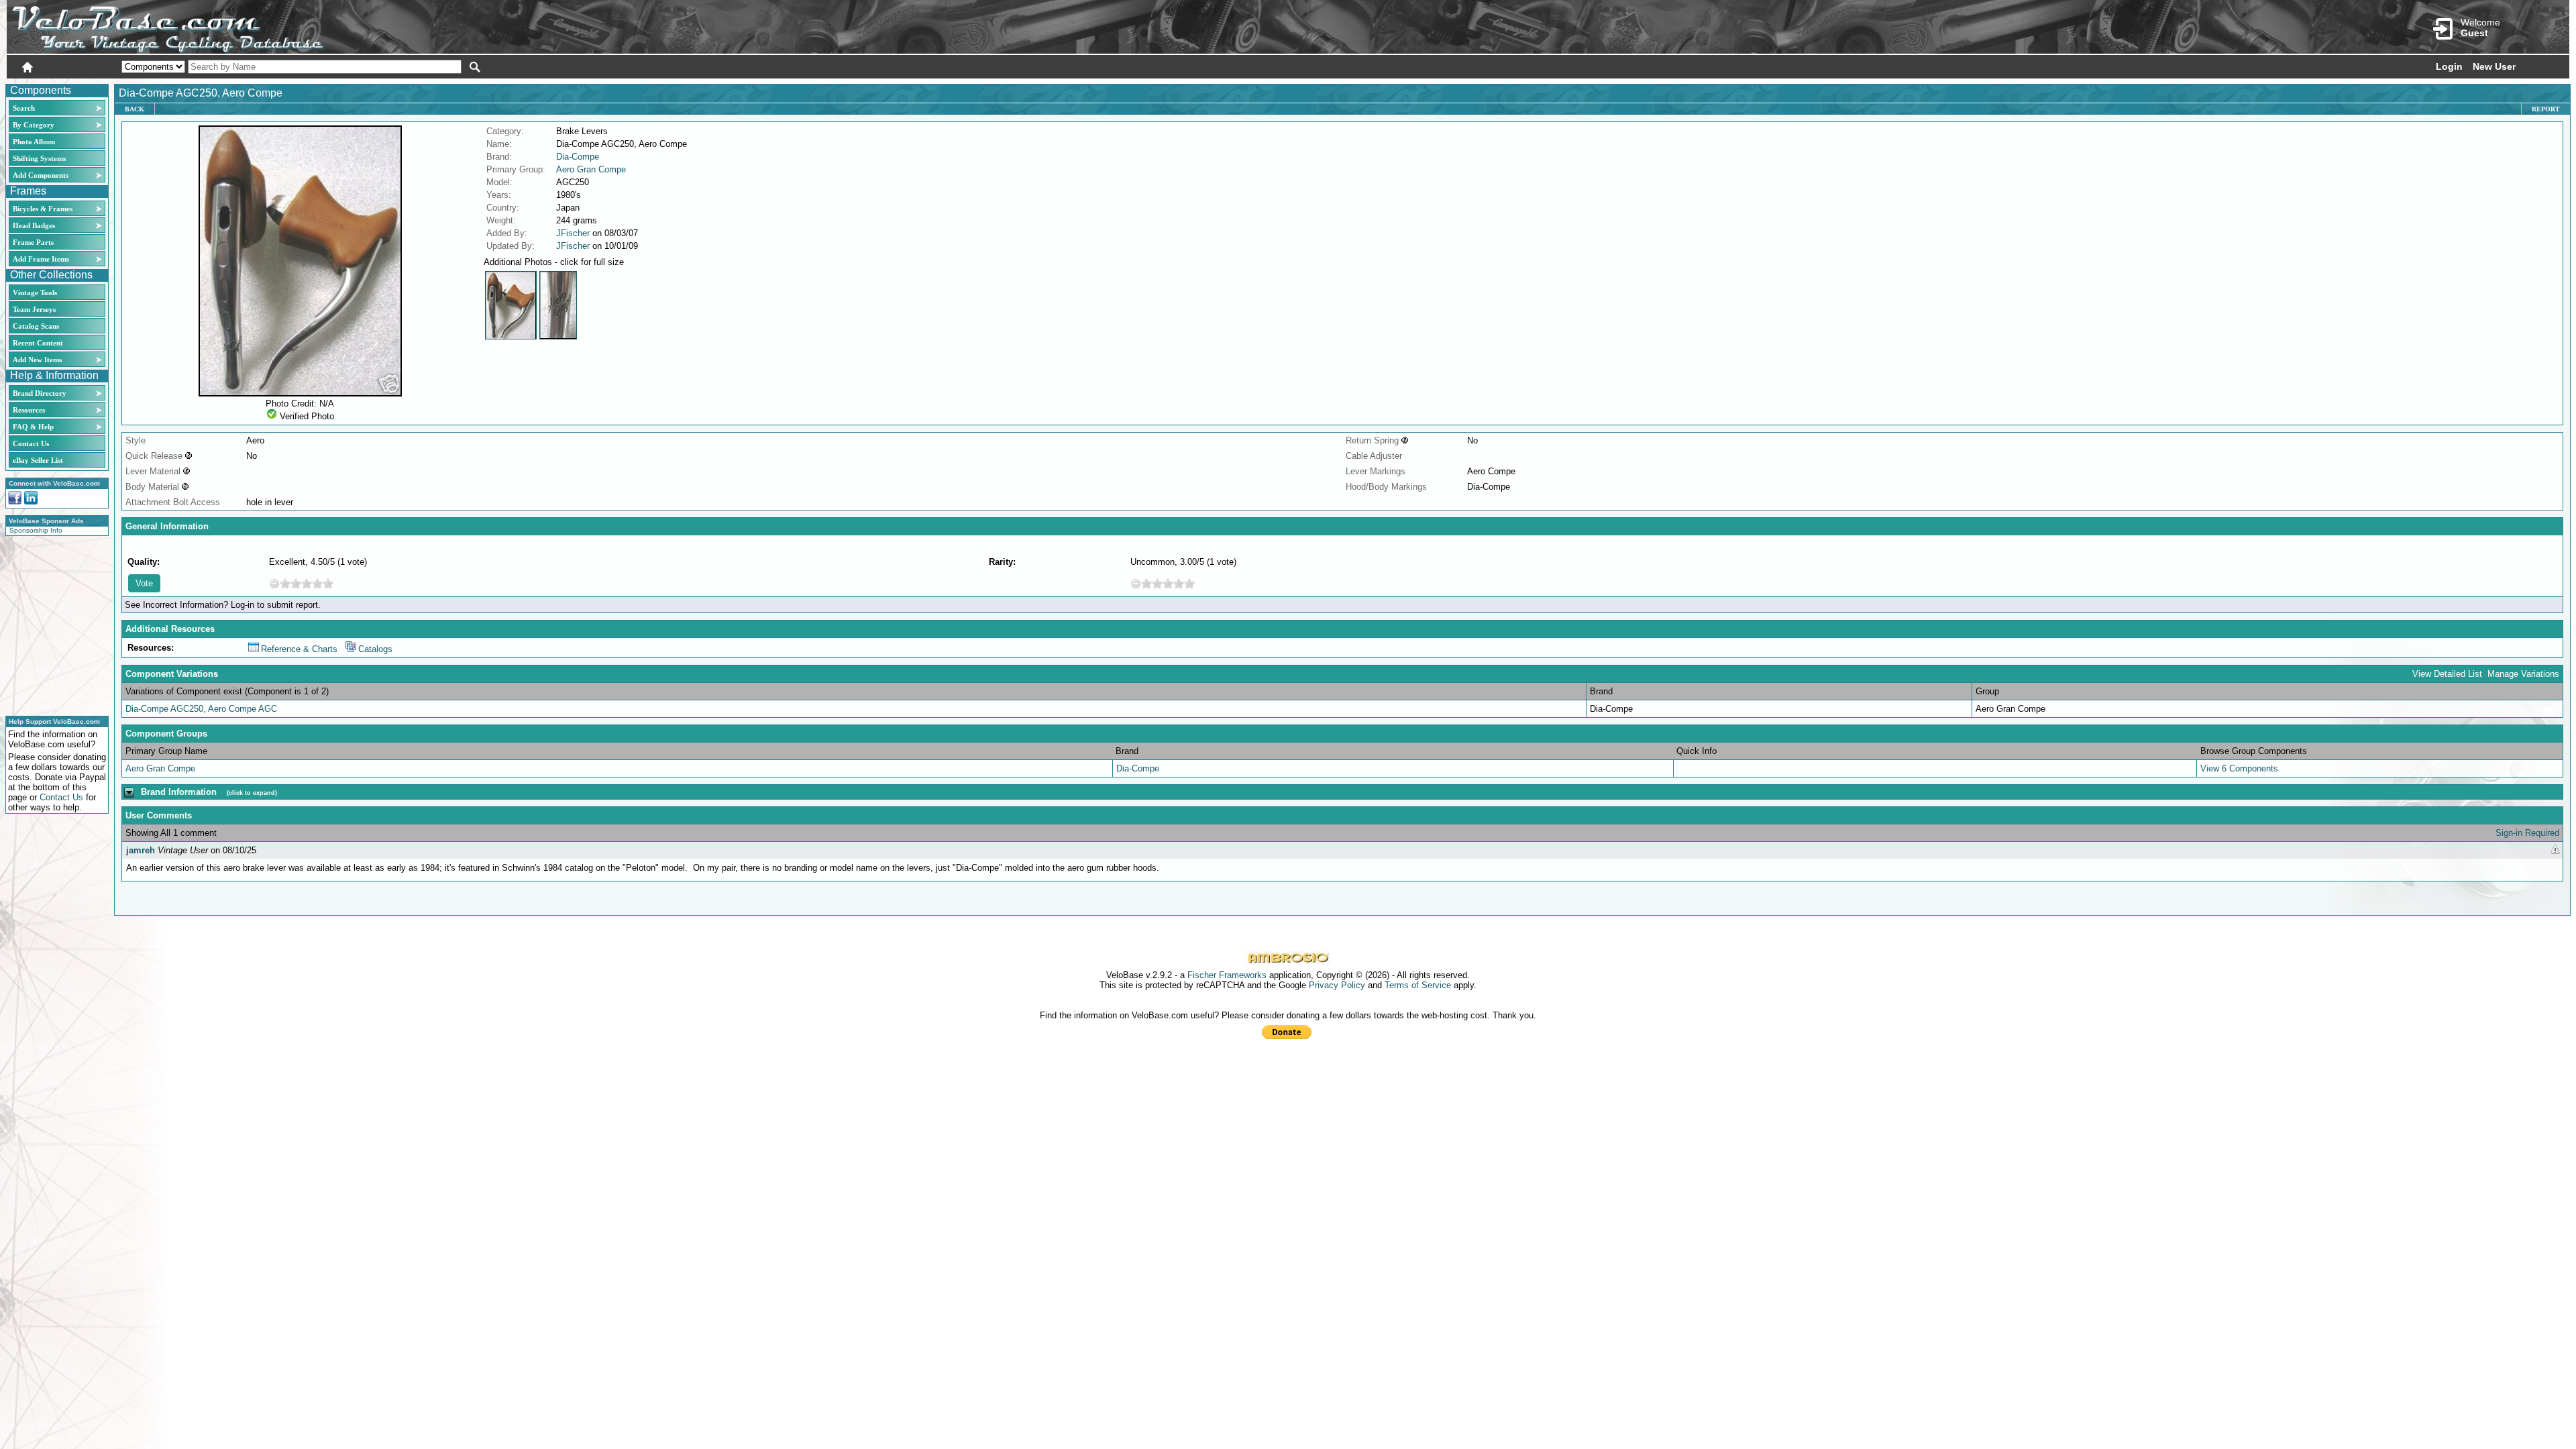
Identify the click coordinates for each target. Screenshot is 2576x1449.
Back (135, 109)
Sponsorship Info (36, 530)
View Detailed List (2447, 674)
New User (2494, 66)
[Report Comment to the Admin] (2555, 850)
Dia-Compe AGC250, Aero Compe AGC (201, 709)
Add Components (41, 175)
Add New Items (37, 360)
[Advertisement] (53, 624)
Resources (29, 410)
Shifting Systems (39, 158)
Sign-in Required (2527, 833)
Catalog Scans (36, 326)
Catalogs (375, 649)
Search (24, 108)
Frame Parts (33, 242)
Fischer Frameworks (1227, 975)
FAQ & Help (33, 427)
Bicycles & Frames (44, 209)
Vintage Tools (35, 292)
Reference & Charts (299, 649)
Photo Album (34, 142)
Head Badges (34, 225)
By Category (34, 125)
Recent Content (38, 343)
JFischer (573, 233)
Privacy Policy (1337, 985)
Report (2546, 109)
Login (2449, 66)
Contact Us (31, 443)
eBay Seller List (38, 460)
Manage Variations (2523, 674)
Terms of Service (1418, 985)
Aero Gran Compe (591, 169)
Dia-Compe (578, 157)
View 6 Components (2239, 768)
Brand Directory (40, 393)
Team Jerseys (34, 309)
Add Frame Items (41, 259)
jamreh (141, 850)
